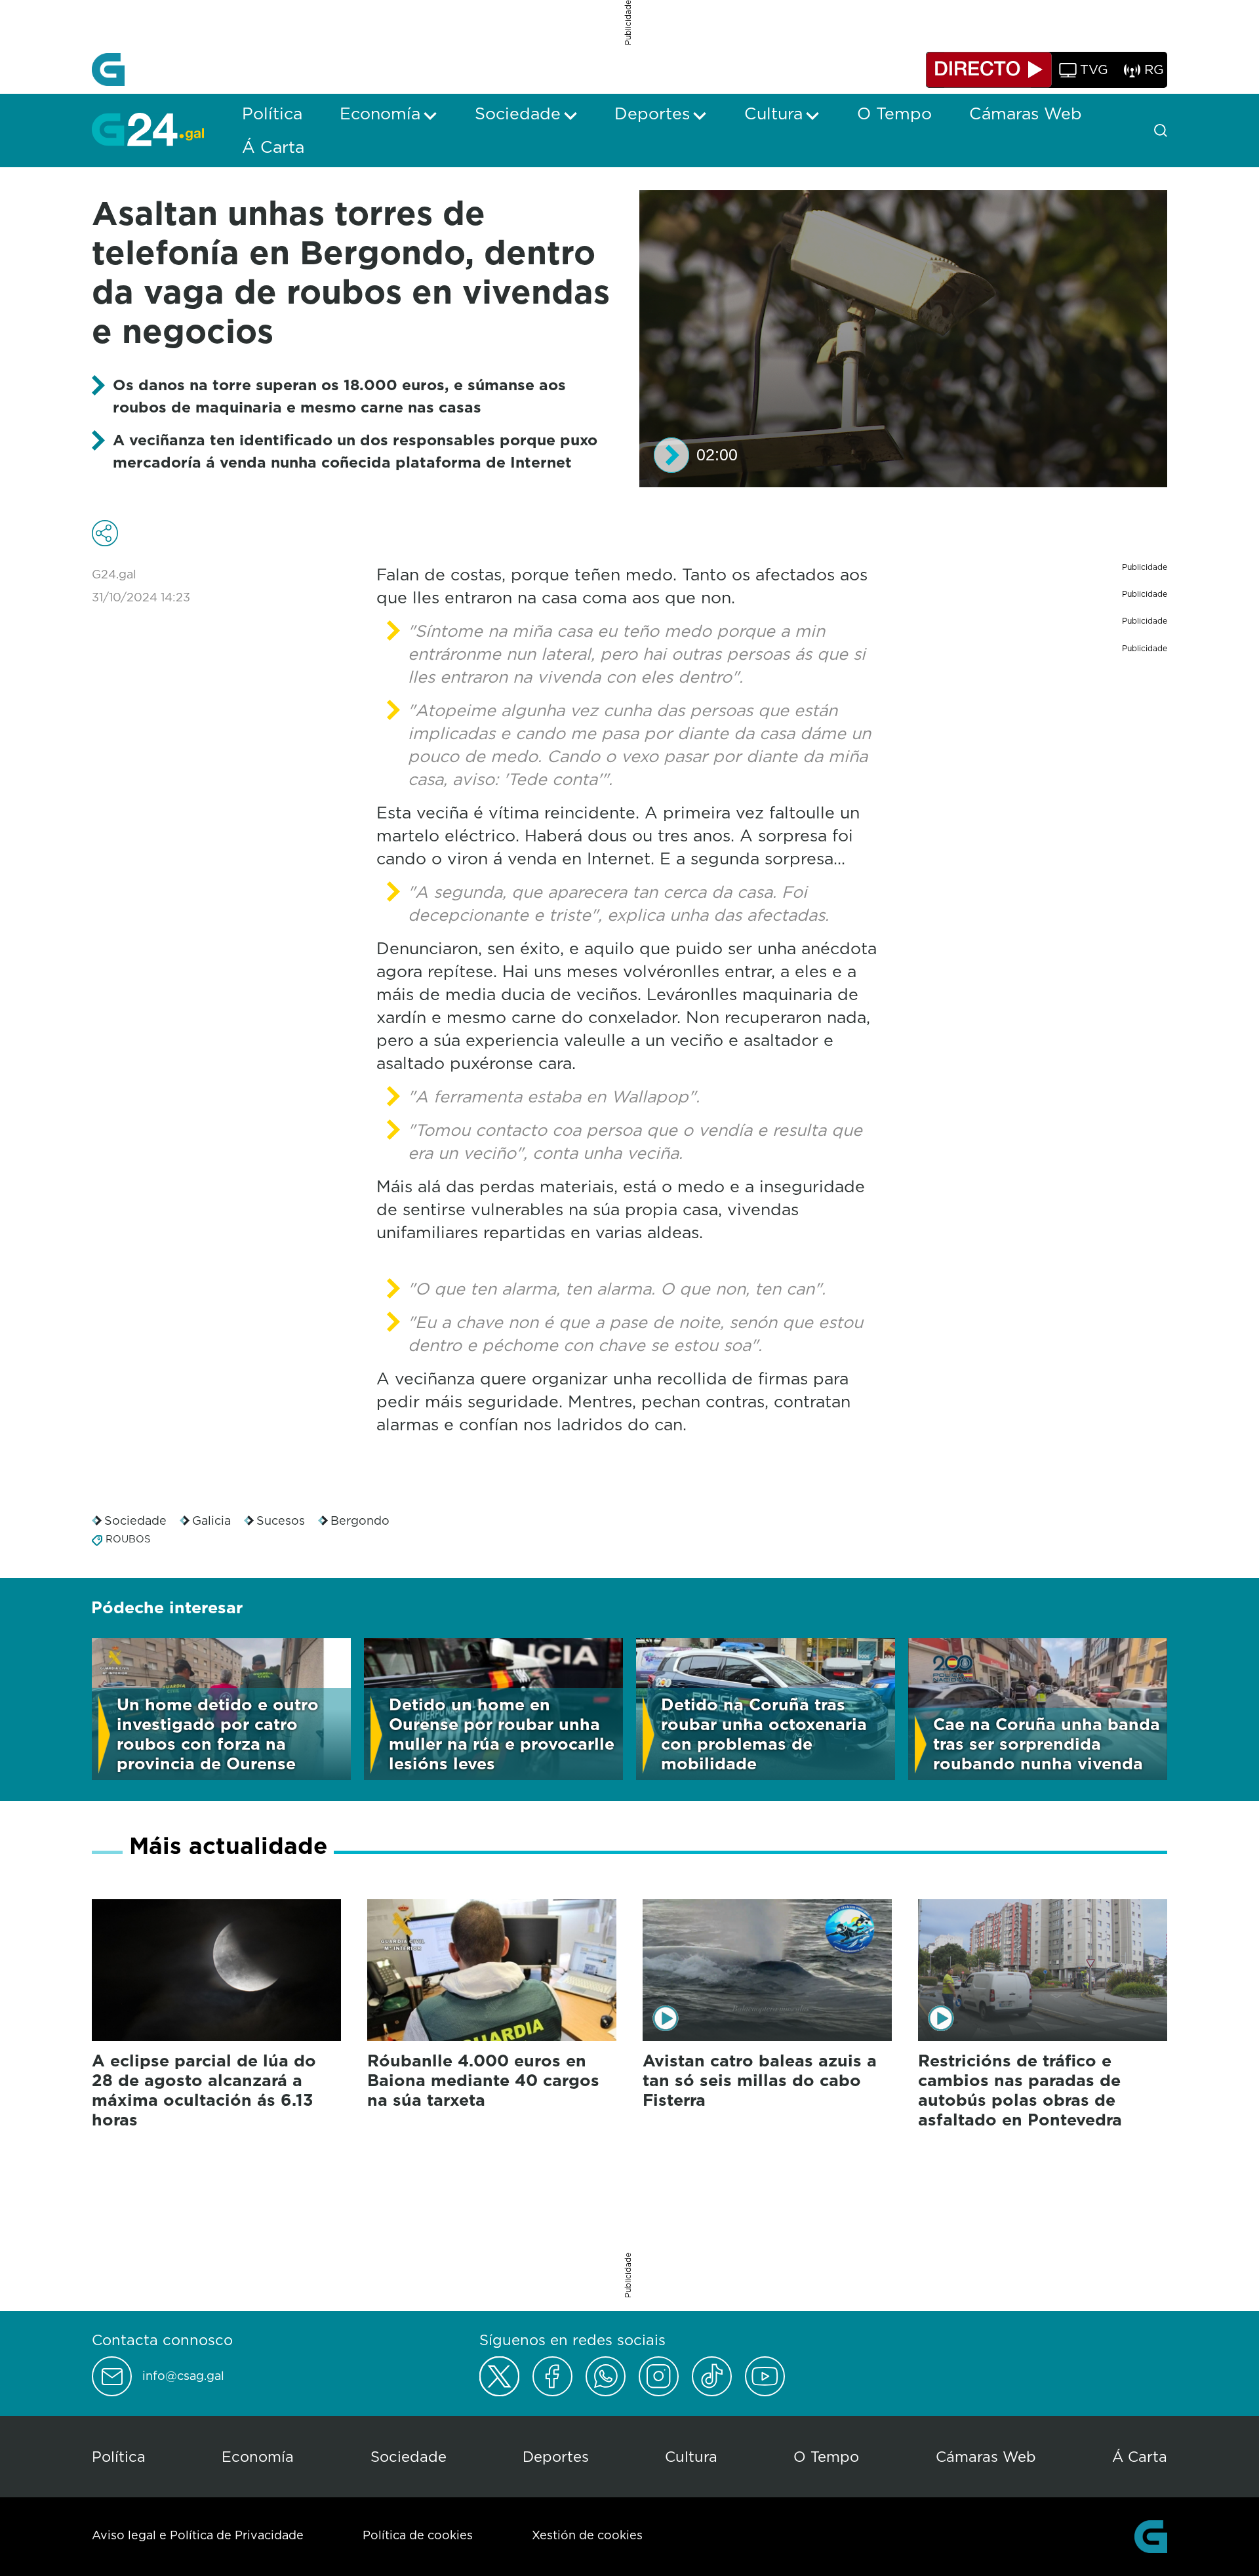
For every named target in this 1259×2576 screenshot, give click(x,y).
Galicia (211, 1520)
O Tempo (826, 2456)
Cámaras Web (986, 2456)
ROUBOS (128, 1539)
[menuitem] (272, 113)
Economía (258, 2456)
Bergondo (360, 1520)
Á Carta (1140, 2456)
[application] (903, 339)
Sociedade (135, 1520)
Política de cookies (418, 2535)
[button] (671, 455)
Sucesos (281, 1520)
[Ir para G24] (148, 129)
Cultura (691, 2456)
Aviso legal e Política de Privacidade (198, 2535)
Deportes (556, 2456)
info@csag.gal (183, 2376)
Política (119, 2456)
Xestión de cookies (587, 2535)
